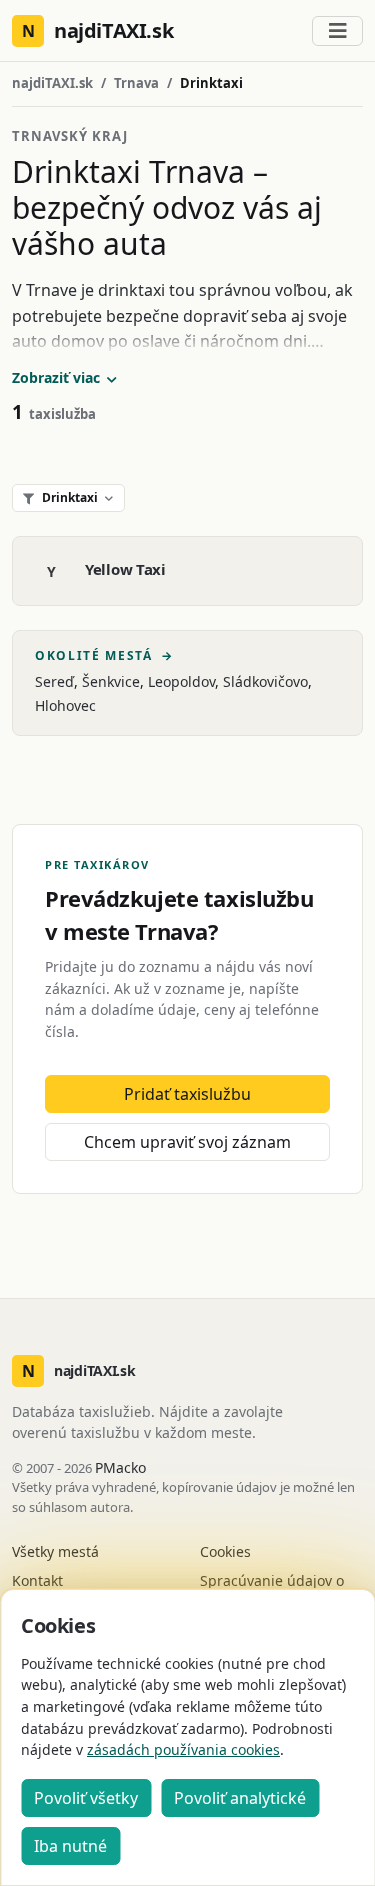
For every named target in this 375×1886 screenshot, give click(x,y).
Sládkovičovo (265, 681)
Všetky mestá (55, 1551)
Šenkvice (111, 681)
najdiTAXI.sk (52, 83)
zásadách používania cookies (183, 1749)
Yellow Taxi (125, 569)
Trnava (136, 83)
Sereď (54, 681)
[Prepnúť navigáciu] (337, 31)
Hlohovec (65, 705)
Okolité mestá (104, 656)
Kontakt (37, 1580)
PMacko (120, 1467)
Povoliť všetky (86, 1798)
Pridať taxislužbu (187, 1094)
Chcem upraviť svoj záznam (187, 1142)
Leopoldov (181, 681)
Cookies (225, 1551)
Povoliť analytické (240, 1798)
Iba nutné (70, 1846)
